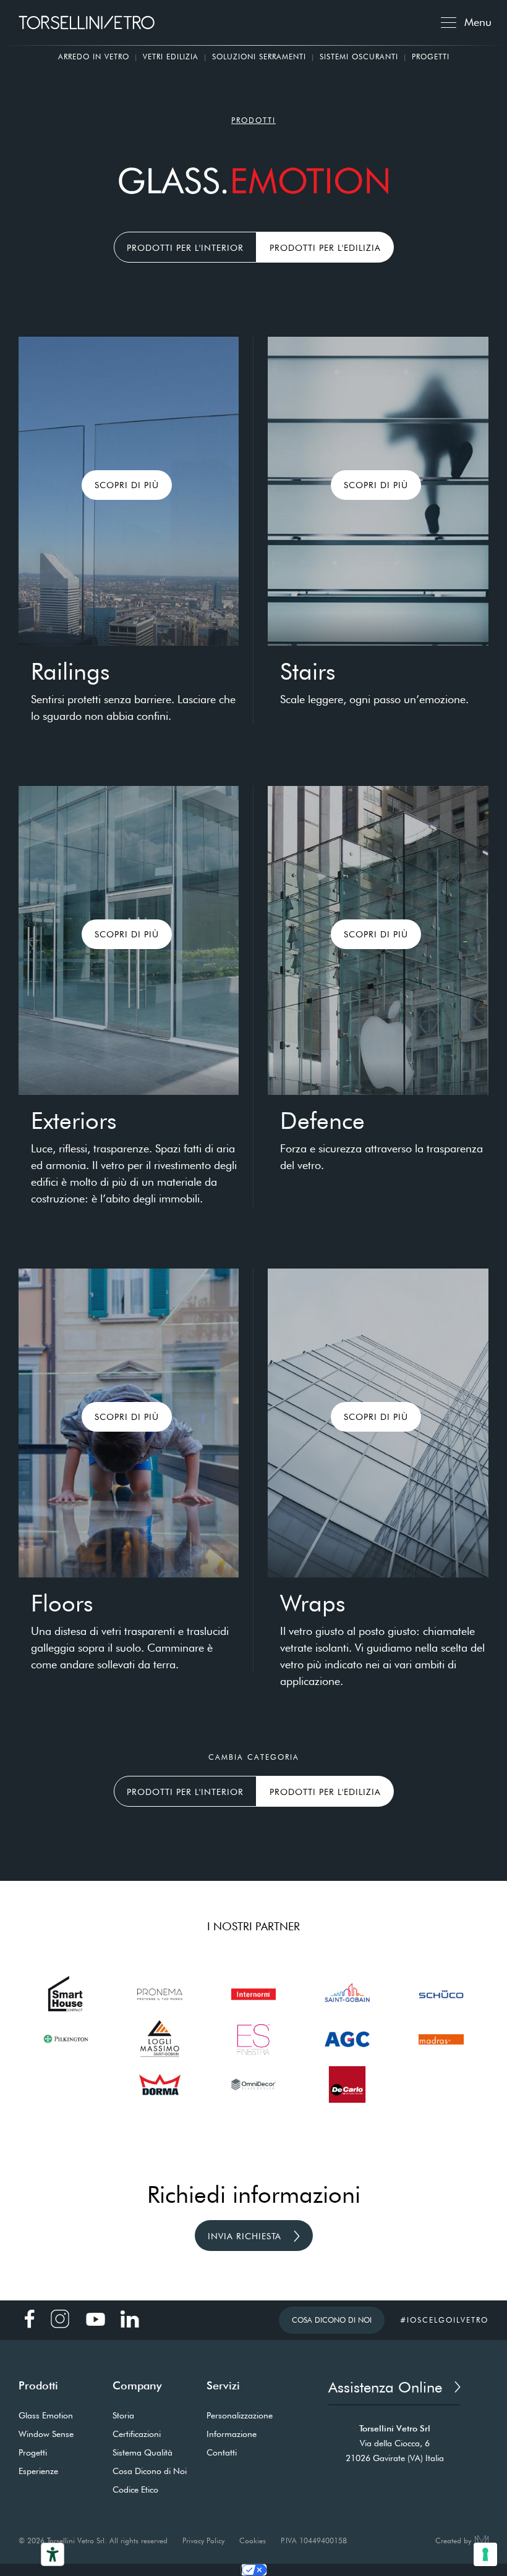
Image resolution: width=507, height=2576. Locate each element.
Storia (123, 2415)
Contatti (222, 2452)
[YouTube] (95, 2319)
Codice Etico (135, 2489)
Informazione (232, 2434)
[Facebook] (31, 2319)
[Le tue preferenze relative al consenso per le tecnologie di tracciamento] (485, 2554)
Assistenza (385, 2387)
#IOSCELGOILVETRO (444, 2320)
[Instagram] (60, 2319)
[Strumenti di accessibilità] (53, 2554)
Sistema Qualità (143, 2452)
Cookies (253, 2540)
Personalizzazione (240, 2415)
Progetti (431, 57)
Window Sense (46, 2434)
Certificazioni (137, 2434)
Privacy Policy (203, 2540)
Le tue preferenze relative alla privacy (254, 2570)
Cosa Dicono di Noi (332, 2320)
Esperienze (38, 2471)
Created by (453, 2540)
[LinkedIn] (130, 2319)
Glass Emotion (46, 2415)
